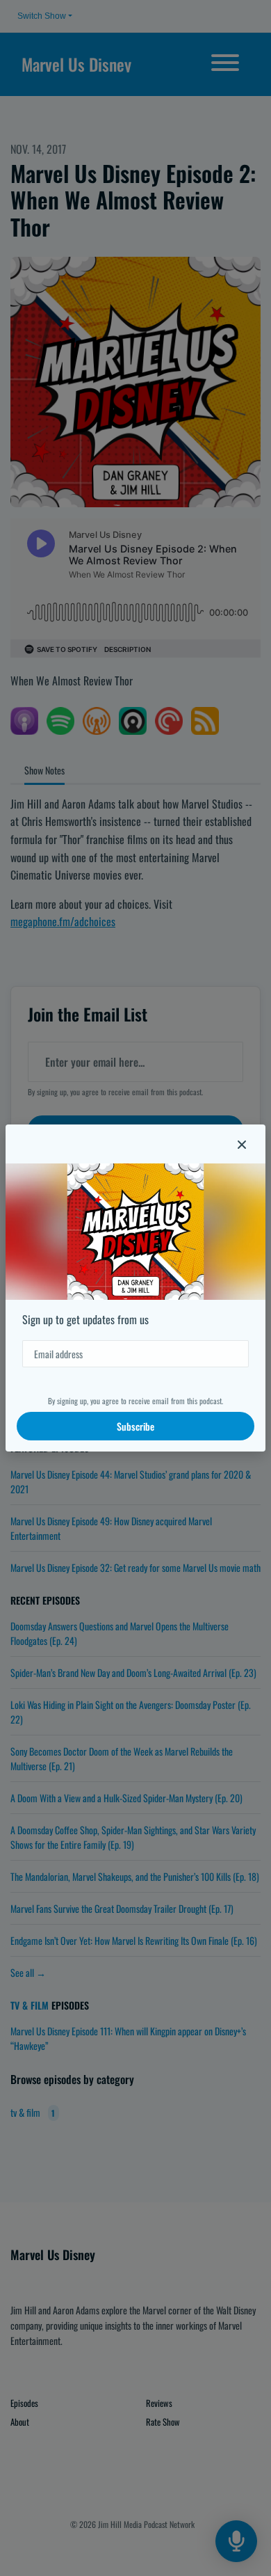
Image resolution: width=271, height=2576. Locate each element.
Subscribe (135, 1426)
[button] (242, 1144)
